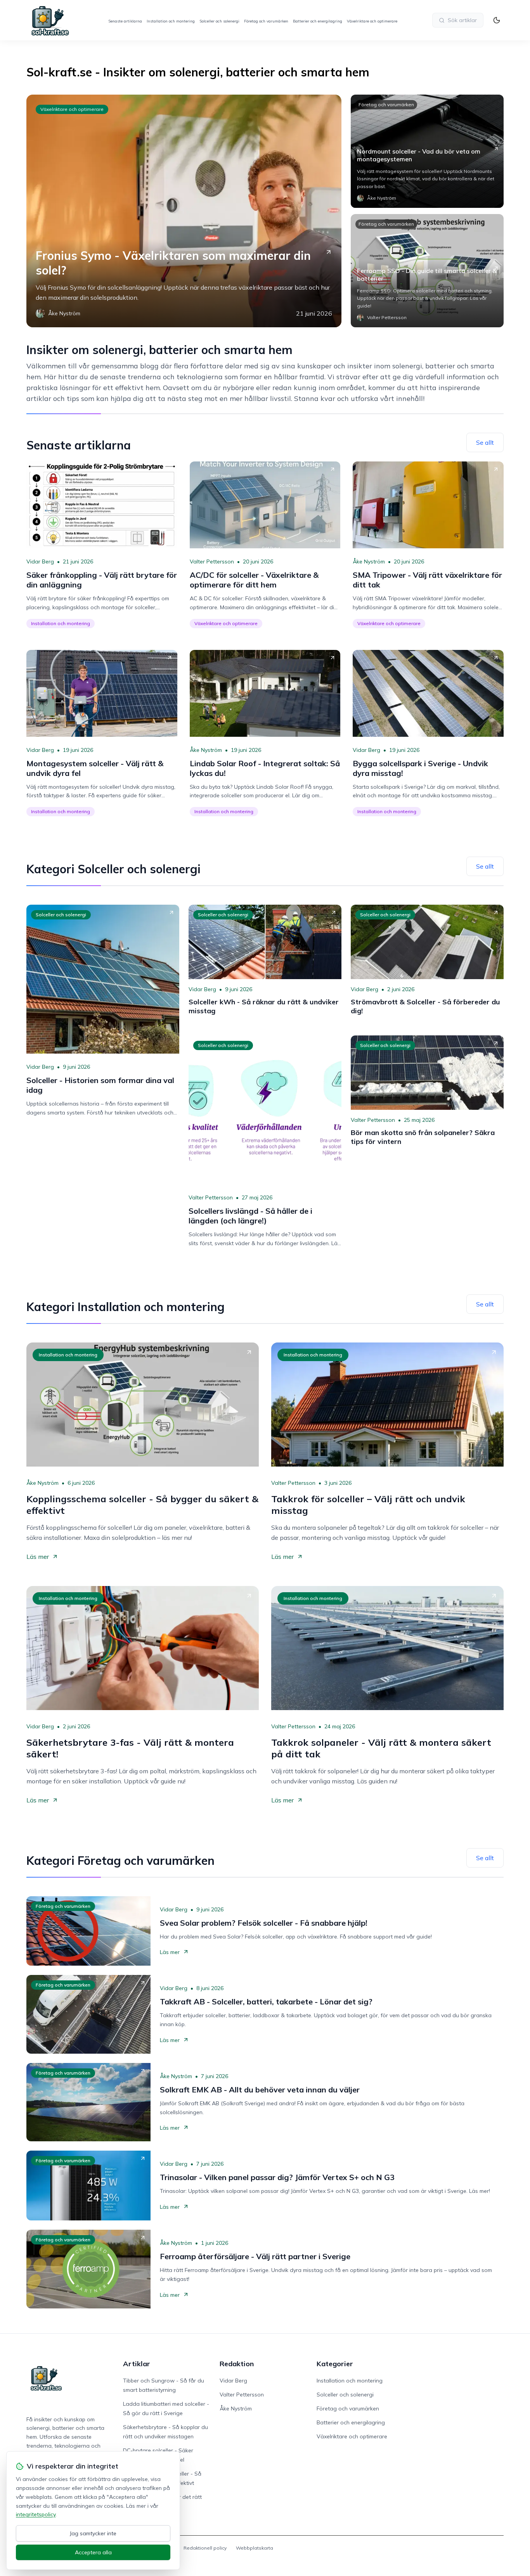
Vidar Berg (40, 562)
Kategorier (335, 2364)
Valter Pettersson (212, 562)
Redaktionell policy (205, 2548)
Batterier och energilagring (318, 21)
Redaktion (237, 2364)
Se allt (485, 442)
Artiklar (137, 2364)
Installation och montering (171, 21)
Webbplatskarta (255, 2548)
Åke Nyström (369, 562)
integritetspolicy (36, 2514)
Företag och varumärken (266, 21)
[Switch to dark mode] (497, 20)
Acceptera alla (93, 2552)
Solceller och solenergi (219, 21)
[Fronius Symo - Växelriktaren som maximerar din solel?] (184, 211)
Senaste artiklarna (125, 21)
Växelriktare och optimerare (372, 21)
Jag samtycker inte (93, 2533)
